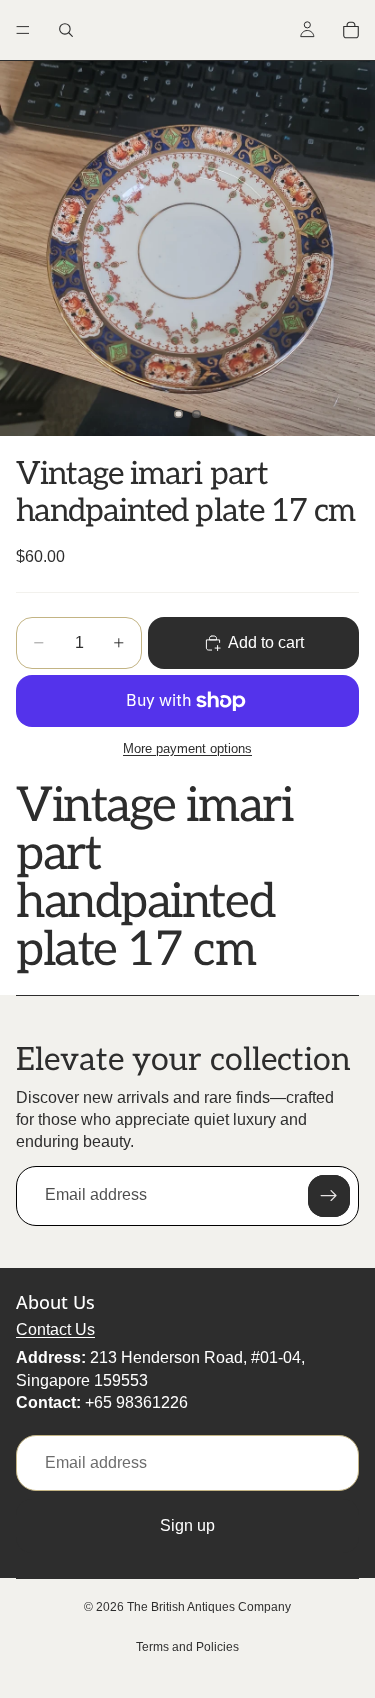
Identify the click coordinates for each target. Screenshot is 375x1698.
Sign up (187, 1525)
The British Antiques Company (209, 1607)
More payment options (187, 748)
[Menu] (23, 30)
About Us (55, 1302)
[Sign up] (329, 1196)
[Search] (66, 30)
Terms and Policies (187, 1647)
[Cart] (351, 30)
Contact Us (55, 1329)
